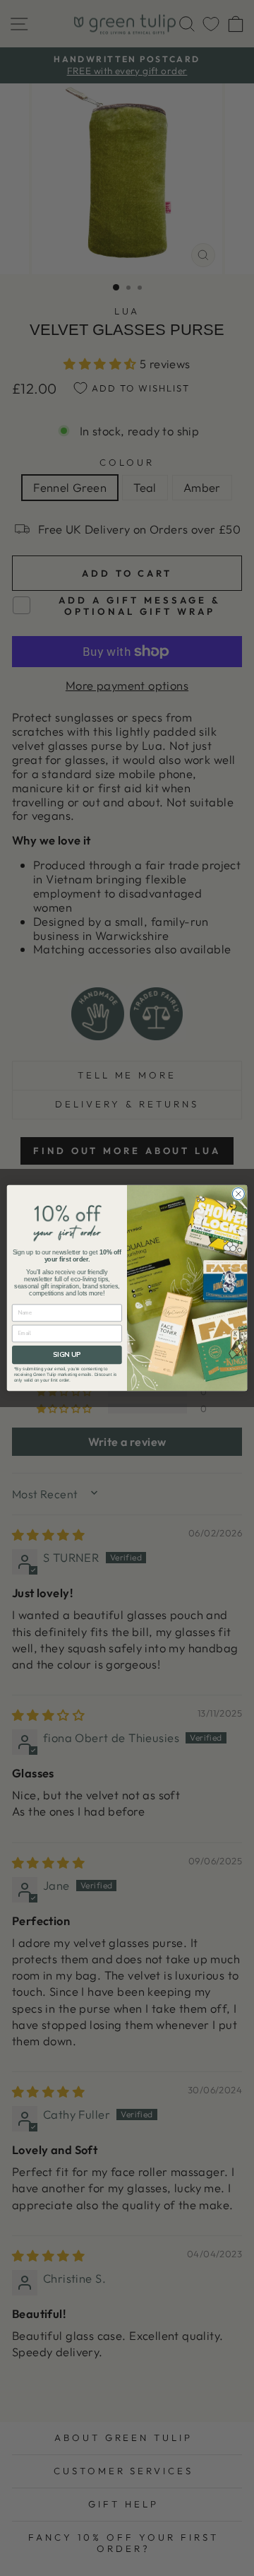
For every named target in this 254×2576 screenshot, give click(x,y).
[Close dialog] (238, 1194)
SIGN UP (67, 1354)
